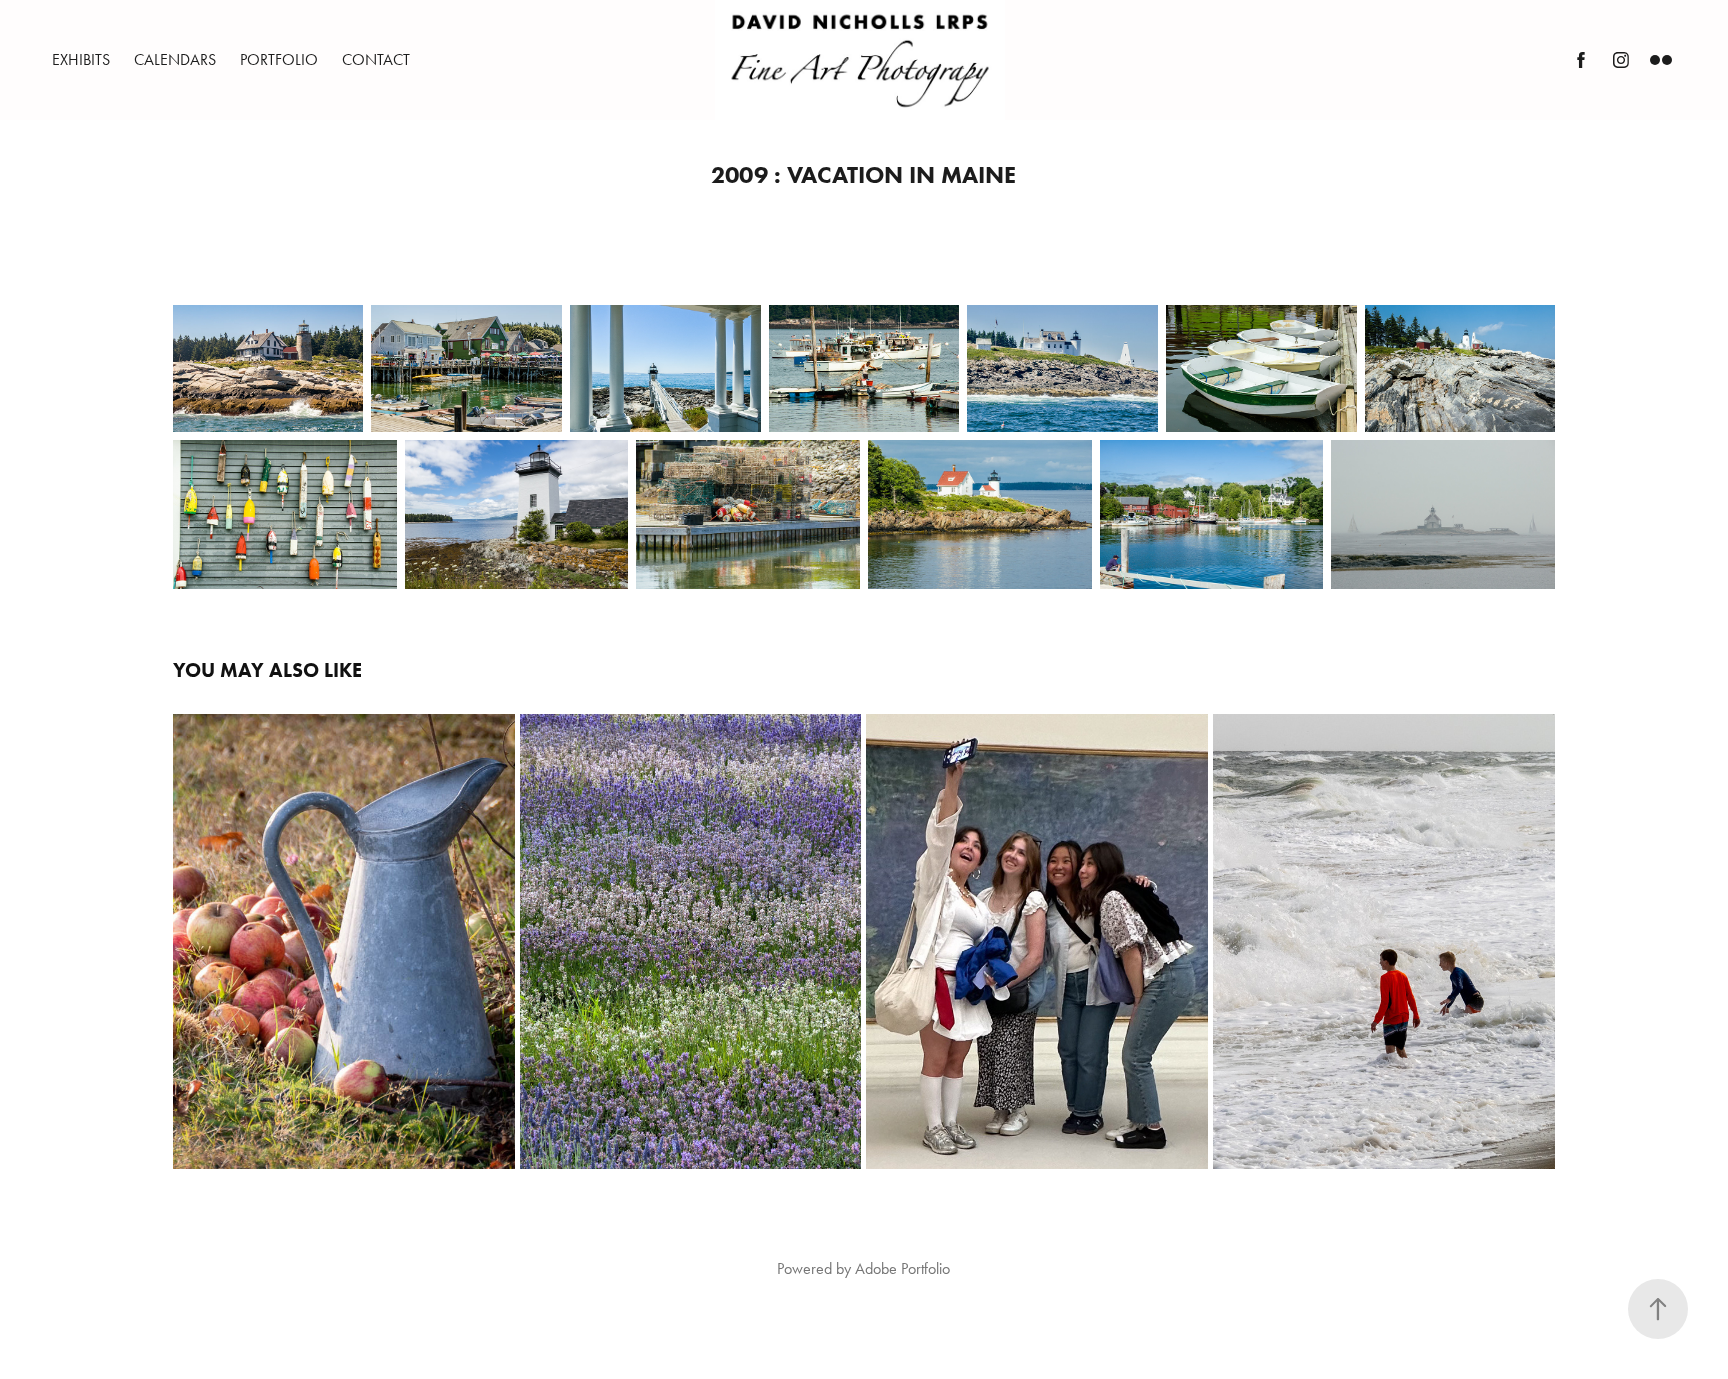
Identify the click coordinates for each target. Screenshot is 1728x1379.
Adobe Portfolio (902, 1268)
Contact (376, 59)
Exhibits (81, 59)
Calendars (175, 59)
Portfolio (279, 59)
